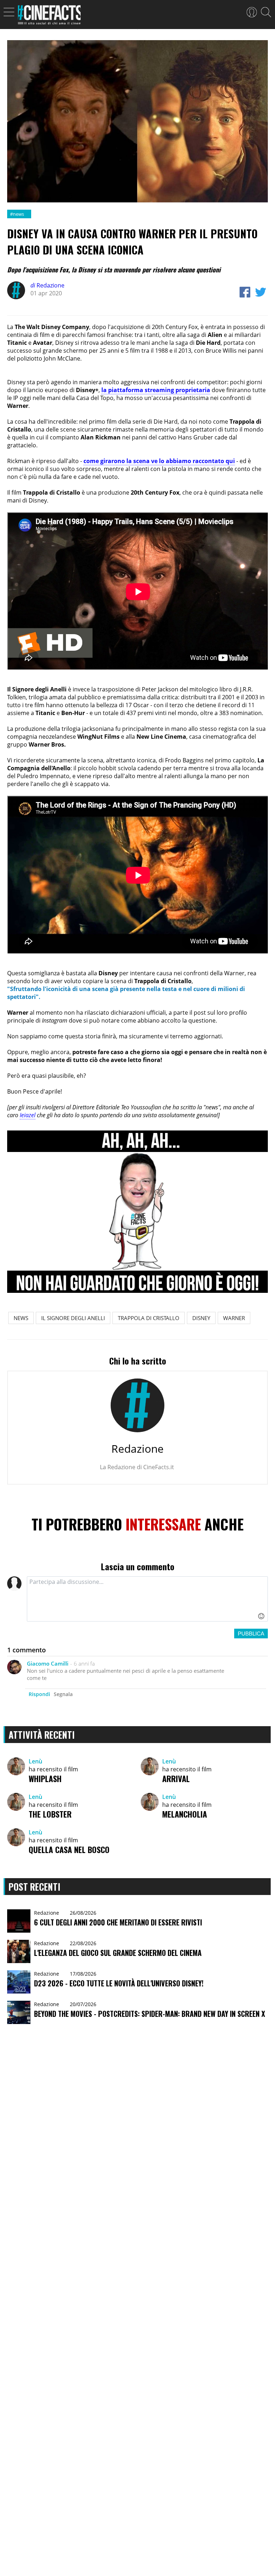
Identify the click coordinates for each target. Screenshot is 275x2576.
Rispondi (39, 1694)
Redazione (47, 285)
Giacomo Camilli (48, 1663)
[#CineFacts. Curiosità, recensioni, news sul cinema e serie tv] (49, 17)
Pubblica (251, 1634)
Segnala (63, 1694)
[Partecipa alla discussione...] (147, 1599)
